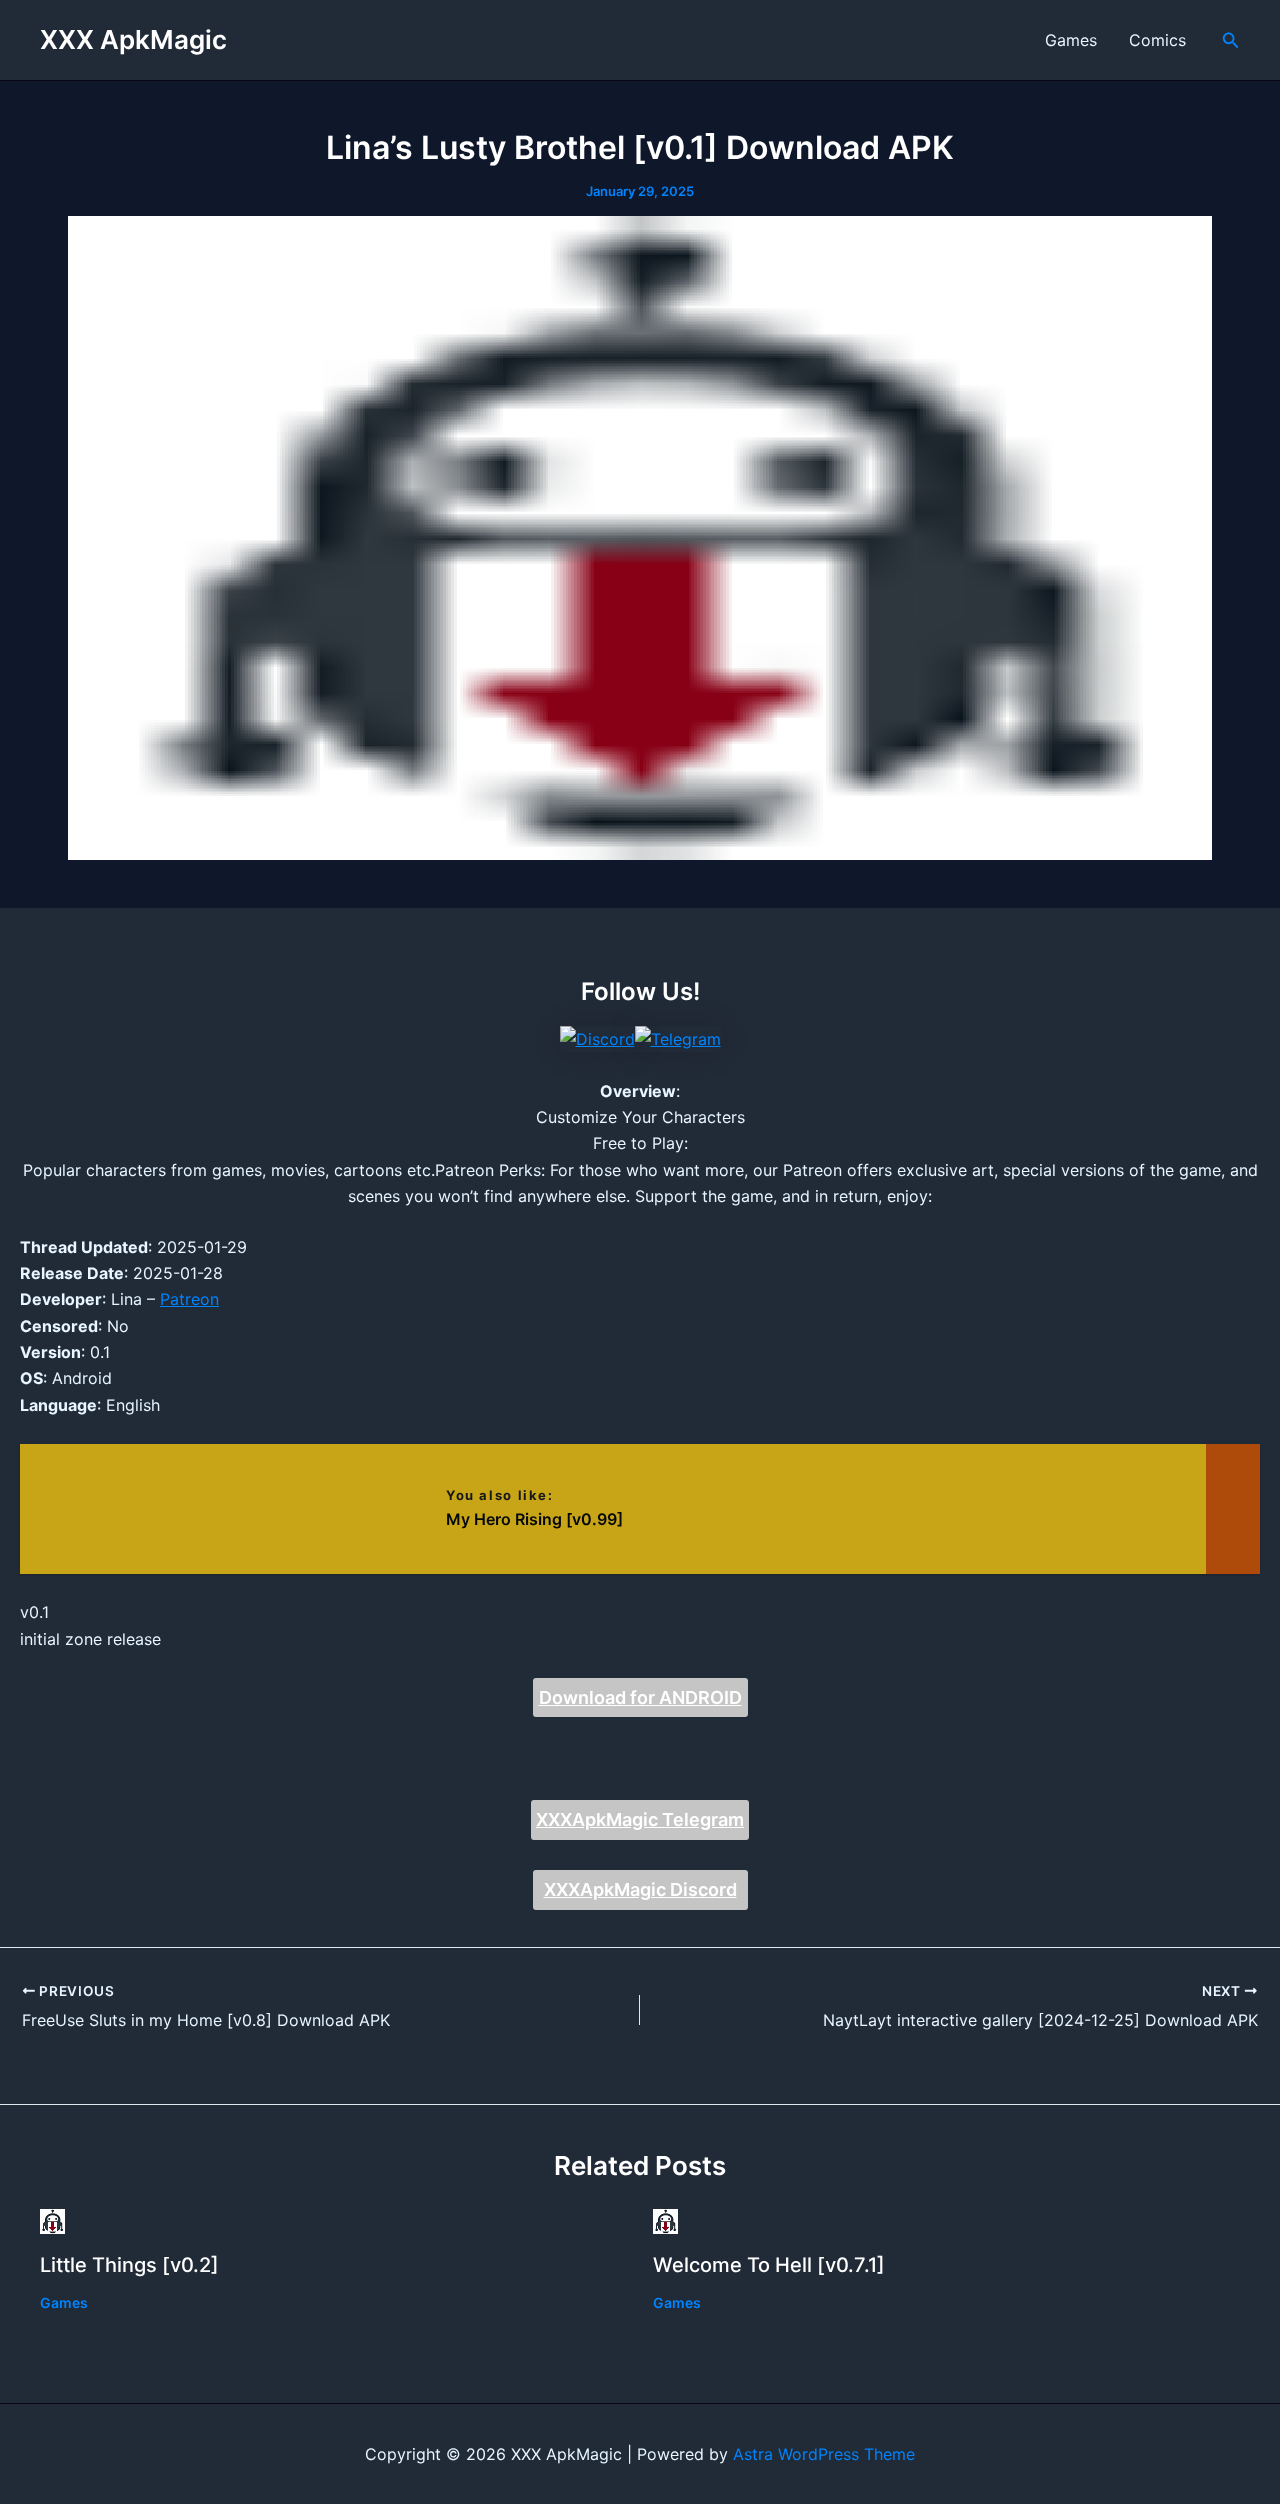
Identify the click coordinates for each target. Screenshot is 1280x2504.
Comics (1157, 40)
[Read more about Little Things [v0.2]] (52, 2220)
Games (1071, 40)
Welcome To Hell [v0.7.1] (769, 2265)
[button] (1231, 40)
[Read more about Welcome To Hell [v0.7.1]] (665, 2220)
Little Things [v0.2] (129, 2265)
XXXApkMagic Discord (640, 1889)
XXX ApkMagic (133, 39)
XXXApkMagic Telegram (640, 1819)
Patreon (189, 1299)
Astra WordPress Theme (824, 2454)
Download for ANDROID (640, 1697)
